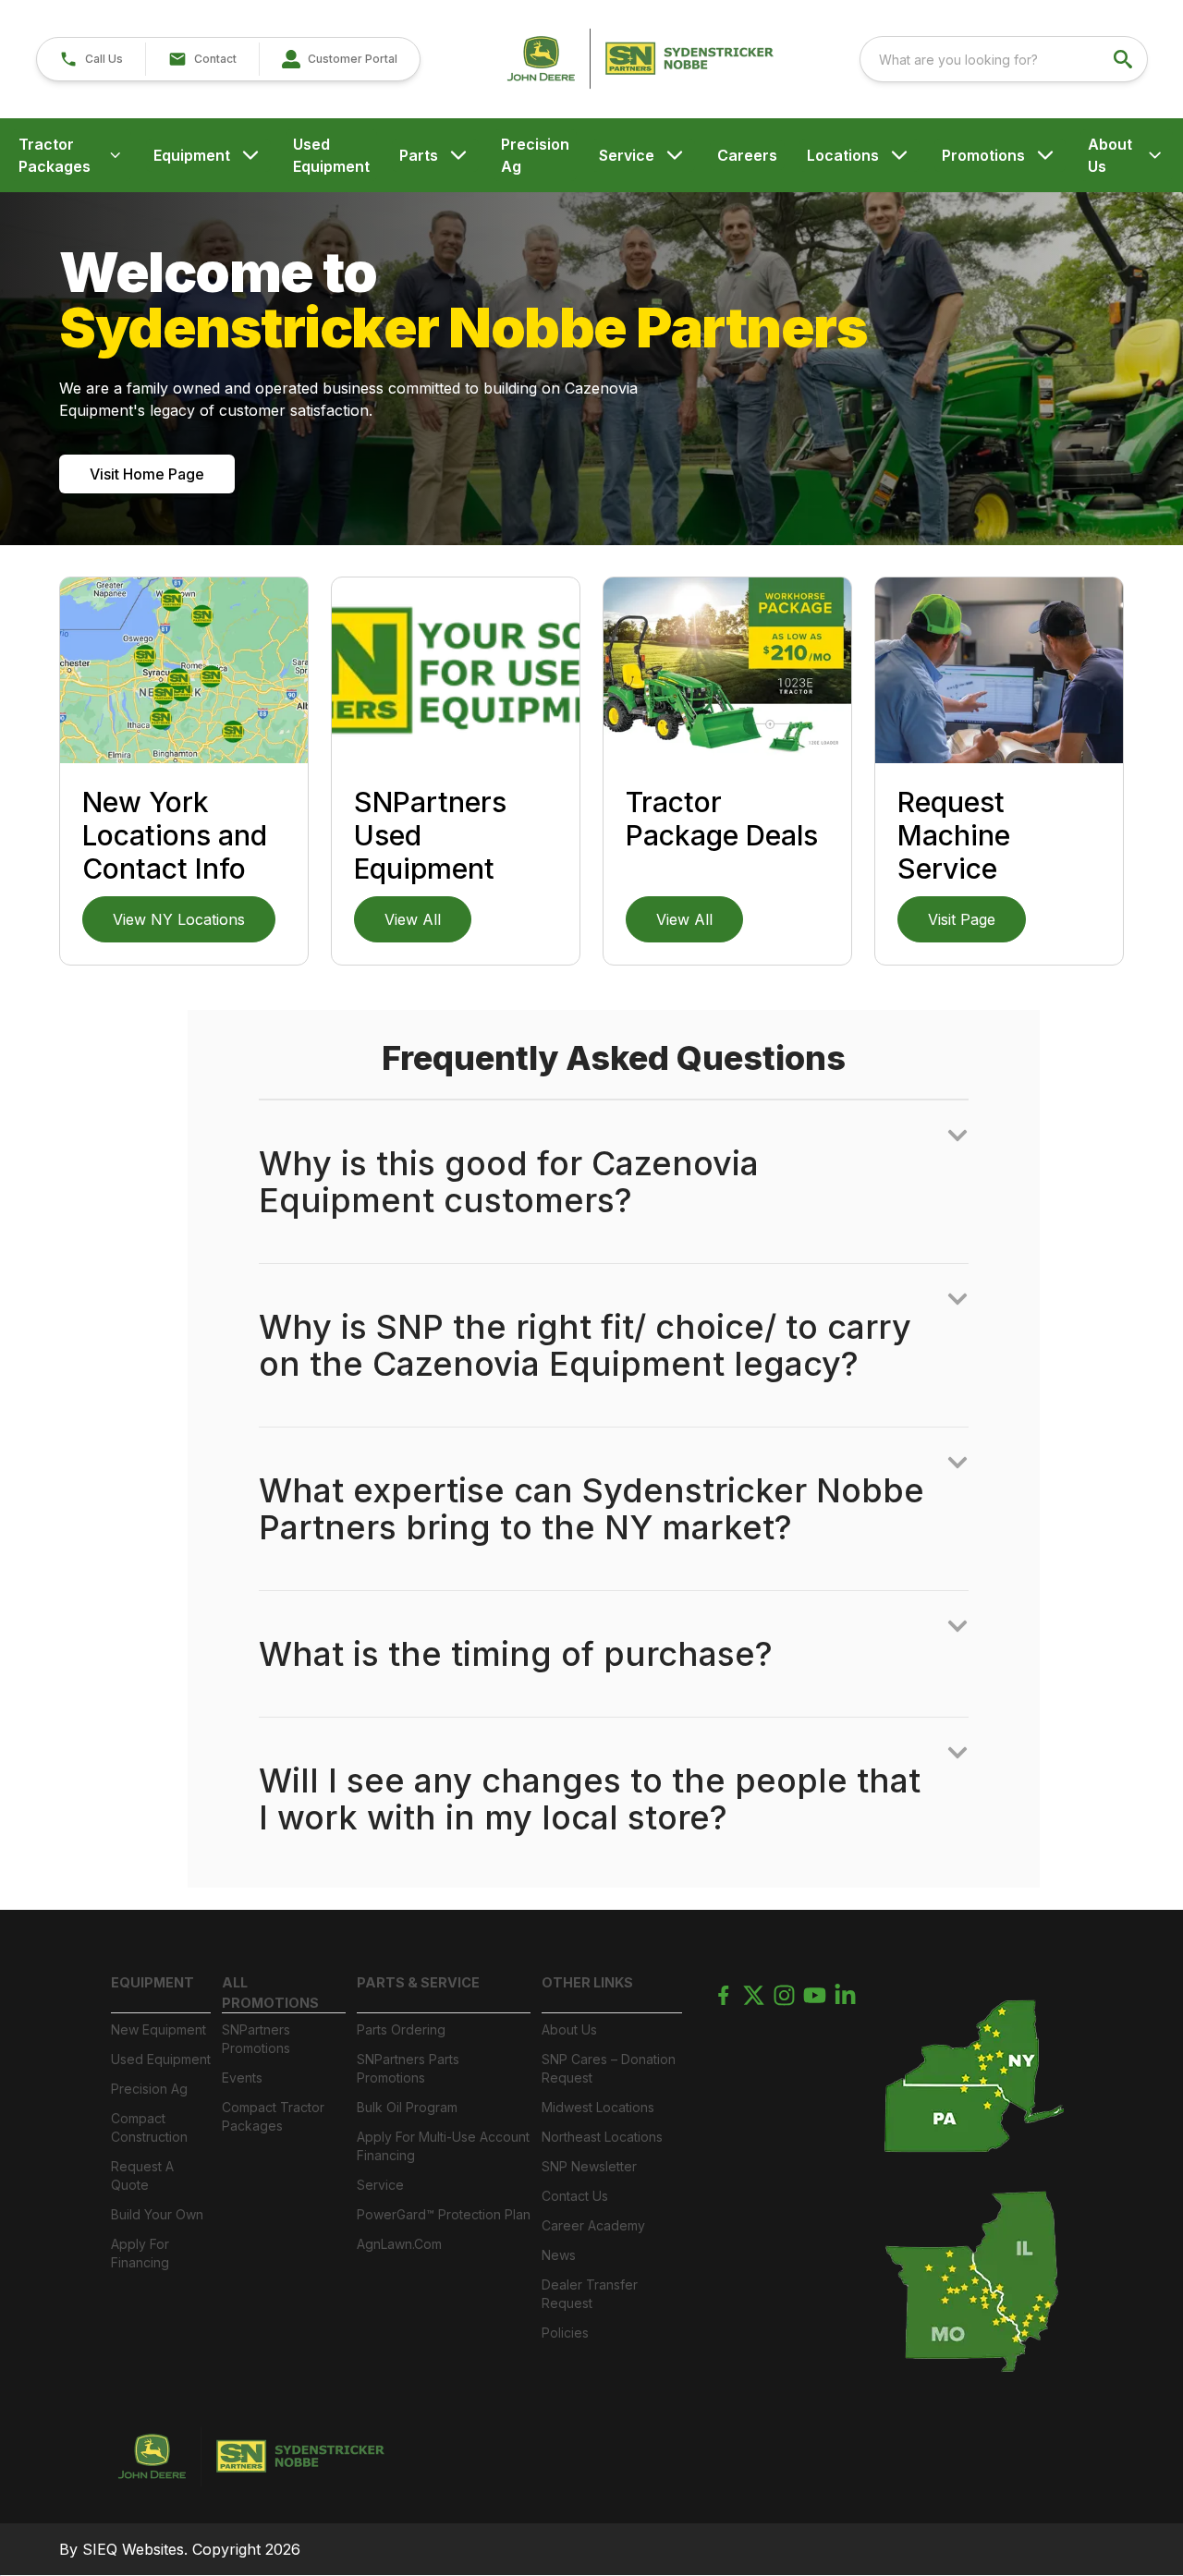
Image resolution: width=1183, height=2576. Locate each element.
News (559, 2255)
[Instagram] (784, 1995)
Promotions (983, 155)
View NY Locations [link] (179, 919)
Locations (843, 155)
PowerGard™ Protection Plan (444, 2214)
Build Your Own (157, 2214)
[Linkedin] (845, 1995)
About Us (1110, 155)
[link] (339, 59)
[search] (1125, 59)
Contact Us (575, 2196)
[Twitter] (754, 1995)
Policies (565, 2333)
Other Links (587, 1982)
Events (242, 2078)
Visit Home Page (147, 474)
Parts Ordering (401, 2029)
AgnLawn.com (399, 2244)
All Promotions (270, 1993)
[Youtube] (815, 1995)
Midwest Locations (598, 2107)
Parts (419, 155)
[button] (91, 59)
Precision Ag (535, 155)
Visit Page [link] (962, 919)
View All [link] (413, 919)
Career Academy (593, 2225)
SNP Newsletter (589, 2166)
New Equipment (159, 2029)
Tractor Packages (55, 155)
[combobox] (1004, 59)
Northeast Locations (602, 2137)
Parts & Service (418, 1982)
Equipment (192, 155)
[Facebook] (723, 1995)
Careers (747, 155)
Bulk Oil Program (407, 2107)
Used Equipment (331, 155)
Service (627, 155)
